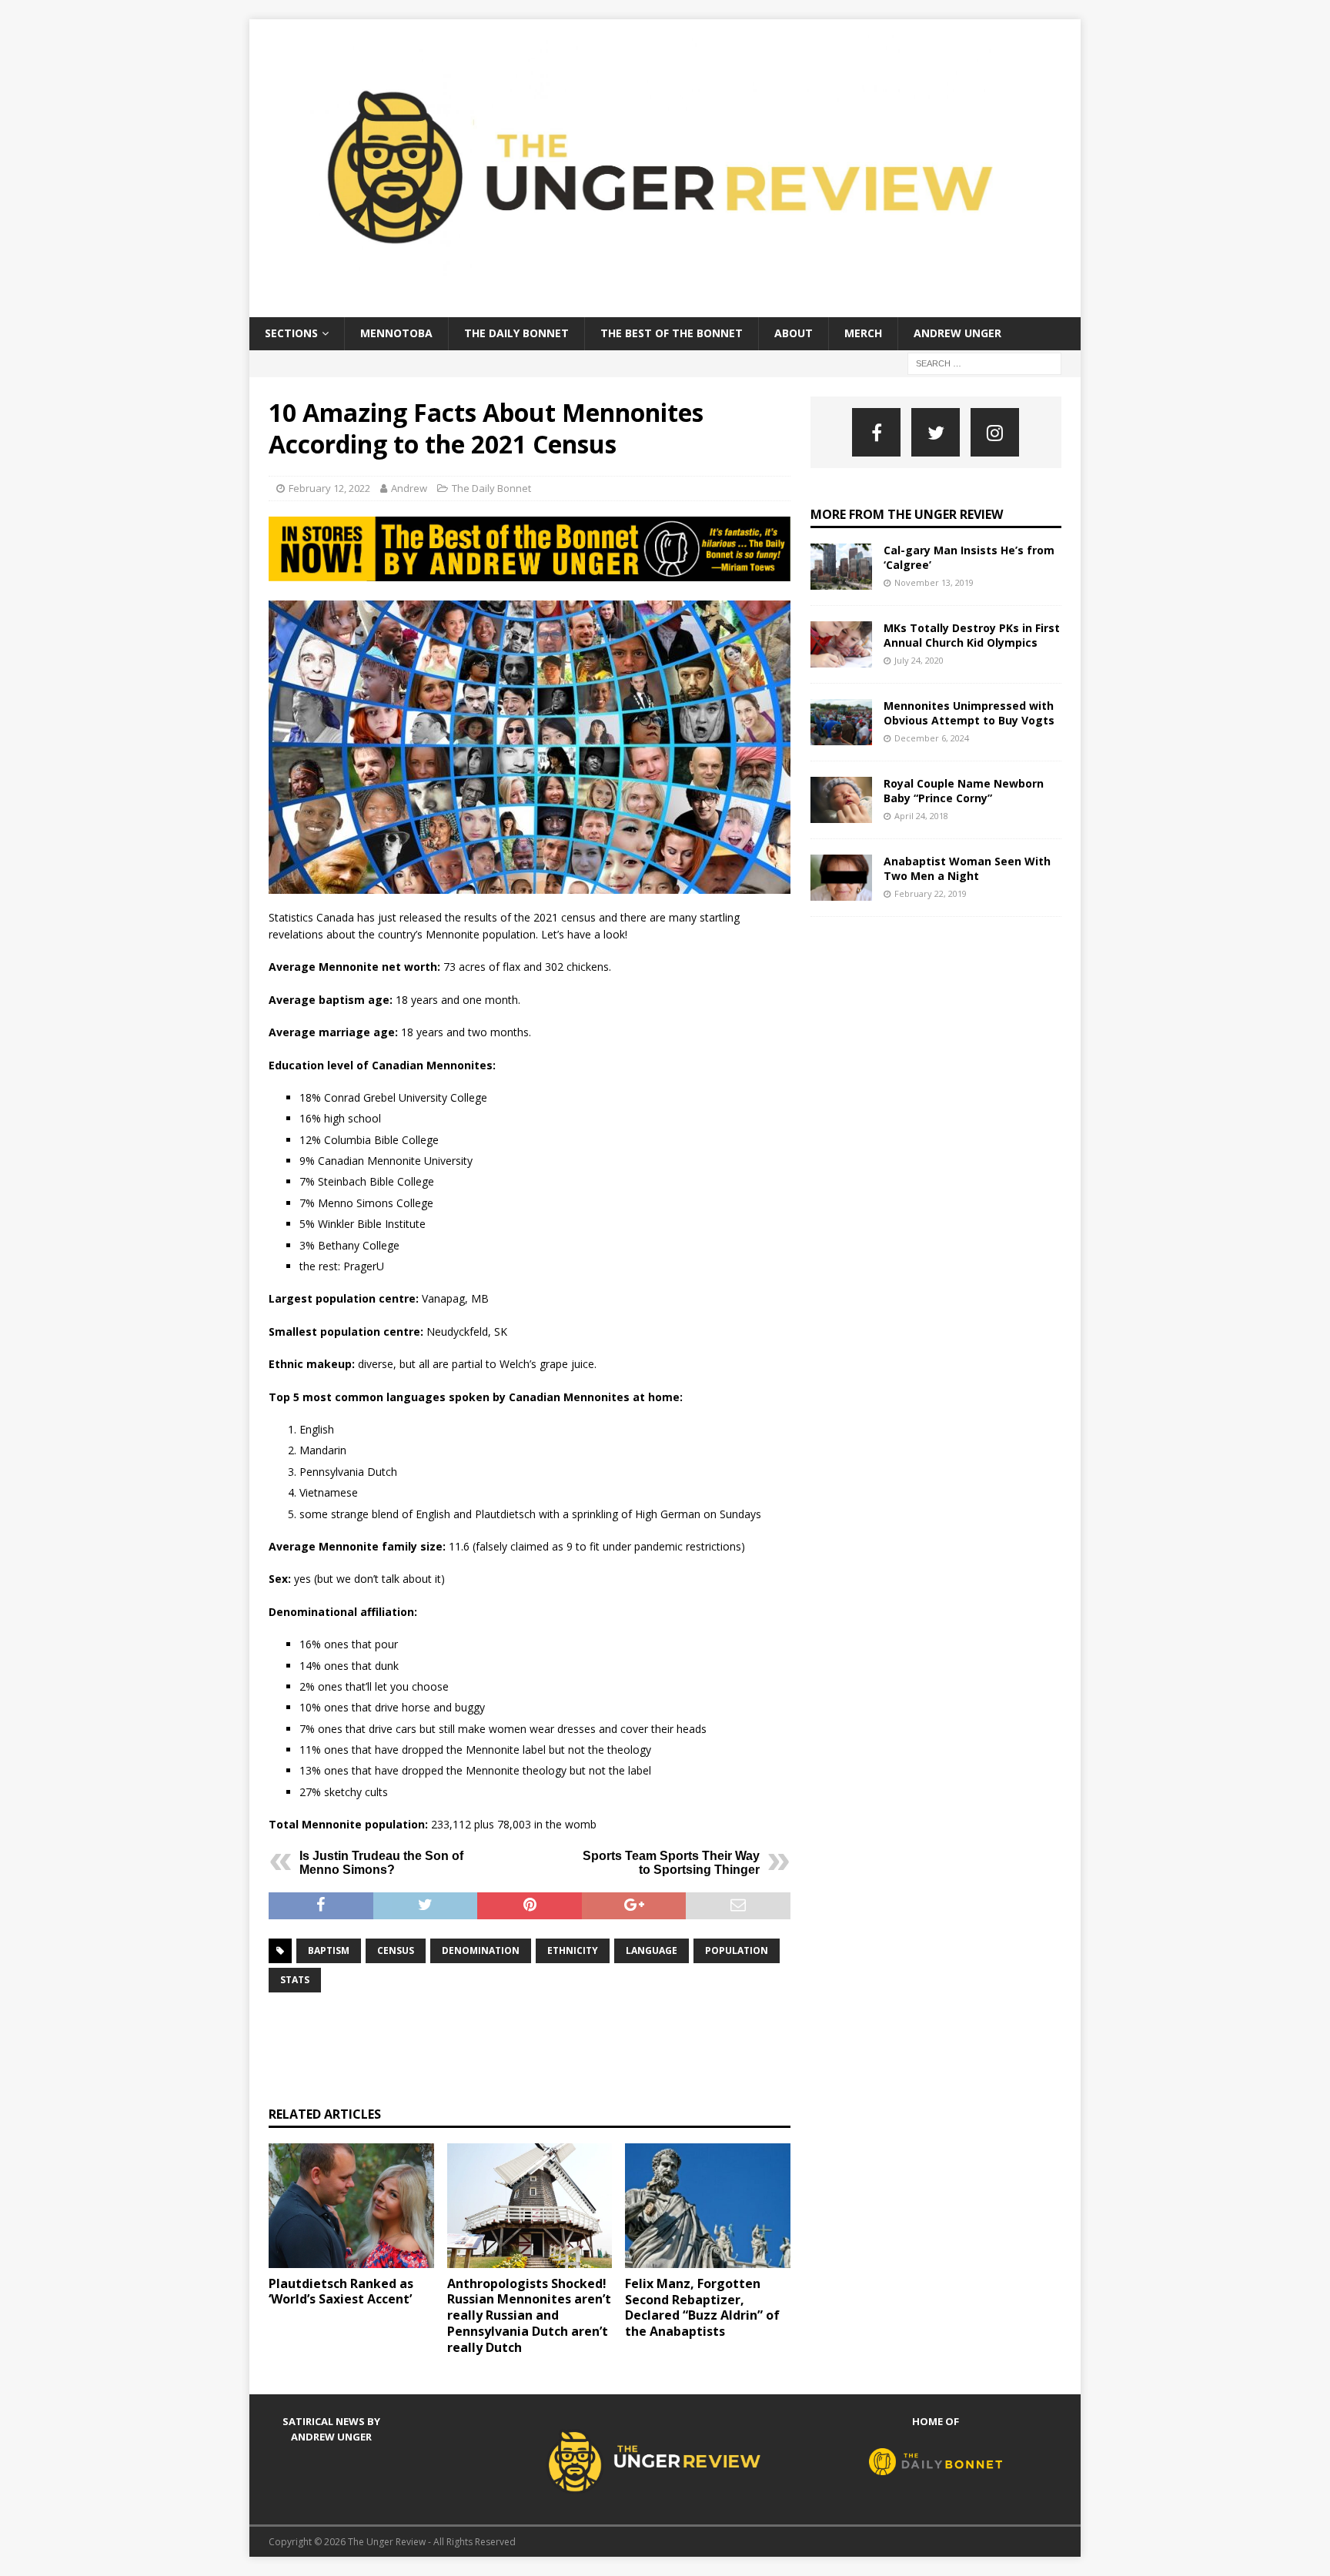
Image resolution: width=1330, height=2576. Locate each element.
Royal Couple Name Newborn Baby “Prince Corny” (964, 790)
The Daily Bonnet (516, 333)
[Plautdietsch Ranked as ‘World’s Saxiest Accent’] (351, 2205)
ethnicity (573, 1950)
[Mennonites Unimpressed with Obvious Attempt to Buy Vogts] (841, 722)
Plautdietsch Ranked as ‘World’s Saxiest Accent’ (341, 2292)
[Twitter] (936, 432)
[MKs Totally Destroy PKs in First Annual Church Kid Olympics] (841, 644)
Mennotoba (396, 333)
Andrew (409, 488)
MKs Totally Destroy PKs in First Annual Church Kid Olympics (972, 635)
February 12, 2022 (329, 488)
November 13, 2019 (934, 582)
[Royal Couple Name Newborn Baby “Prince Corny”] (841, 800)
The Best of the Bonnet (672, 333)
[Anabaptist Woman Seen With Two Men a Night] (841, 878)
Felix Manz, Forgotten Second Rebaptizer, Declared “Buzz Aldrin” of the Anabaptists (702, 2307)
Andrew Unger (957, 333)
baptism (329, 1950)
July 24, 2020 (919, 660)
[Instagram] (995, 432)
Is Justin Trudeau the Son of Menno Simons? (381, 1863)
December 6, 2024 (932, 738)
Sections (291, 333)
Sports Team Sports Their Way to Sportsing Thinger (671, 1863)
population (737, 1950)
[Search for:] (984, 362)
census (396, 1950)
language (652, 1950)
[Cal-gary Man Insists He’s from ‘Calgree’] (841, 567)
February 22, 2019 (931, 893)
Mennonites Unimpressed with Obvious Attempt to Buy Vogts (969, 713)
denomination (481, 1950)
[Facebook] (876, 432)
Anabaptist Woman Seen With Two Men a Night (967, 868)
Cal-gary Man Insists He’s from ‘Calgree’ (969, 557)
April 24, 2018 (921, 816)
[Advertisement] (549, 2047)
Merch (863, 333)
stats (295, 1980)
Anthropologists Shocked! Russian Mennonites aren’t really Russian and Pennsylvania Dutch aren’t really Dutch (529, 2315)
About (794, 333)
